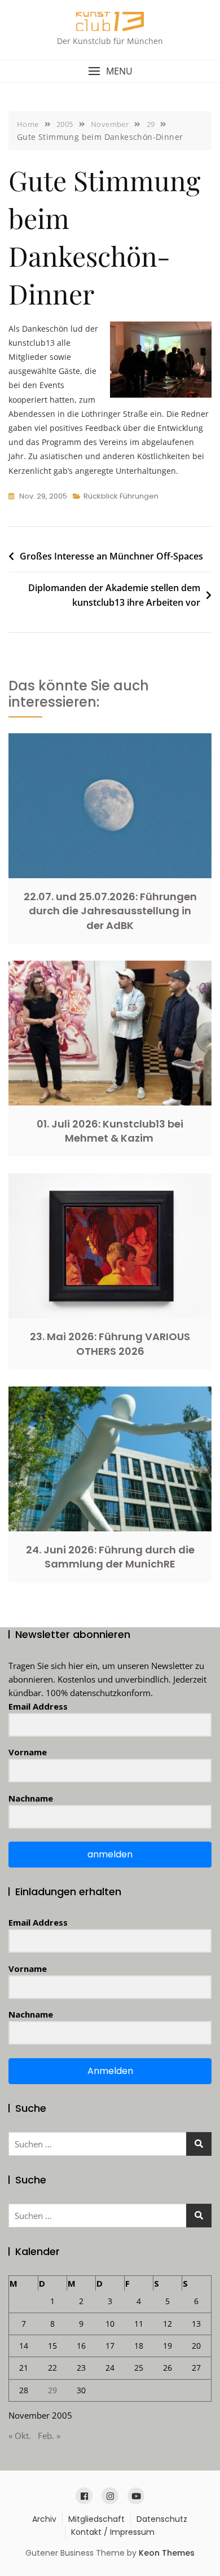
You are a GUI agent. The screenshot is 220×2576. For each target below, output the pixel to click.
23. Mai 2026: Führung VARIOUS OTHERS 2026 (110, 1344)
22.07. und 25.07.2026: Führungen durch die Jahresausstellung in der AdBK (110, 911)
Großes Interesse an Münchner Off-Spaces (111, 556)
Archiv (44, 2519)
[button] (110, 71)
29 (52, 2390)
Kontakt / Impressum (113, 2532)
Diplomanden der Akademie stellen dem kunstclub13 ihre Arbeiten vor (114, 595)
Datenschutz (162, 2519)
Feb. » (49, 2436)
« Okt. (20, 2436)
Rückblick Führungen (121, 496)
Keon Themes (167, 2553)
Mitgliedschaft (96, 2519)
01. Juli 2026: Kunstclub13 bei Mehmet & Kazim (110, 1131)
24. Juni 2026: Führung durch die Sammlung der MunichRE (110, 1557)
